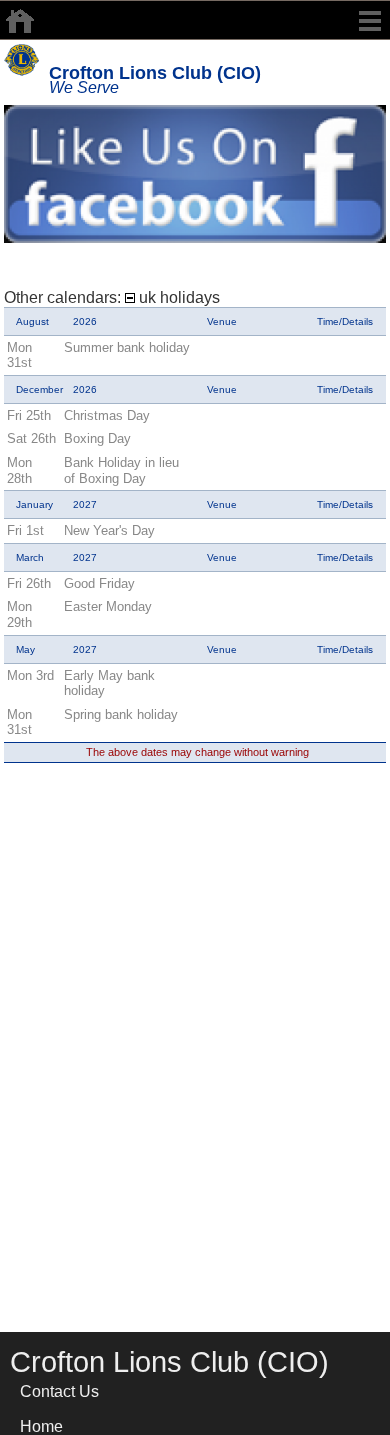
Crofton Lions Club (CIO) (155, 73)
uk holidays (177, 297)
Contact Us (59, 1391)
